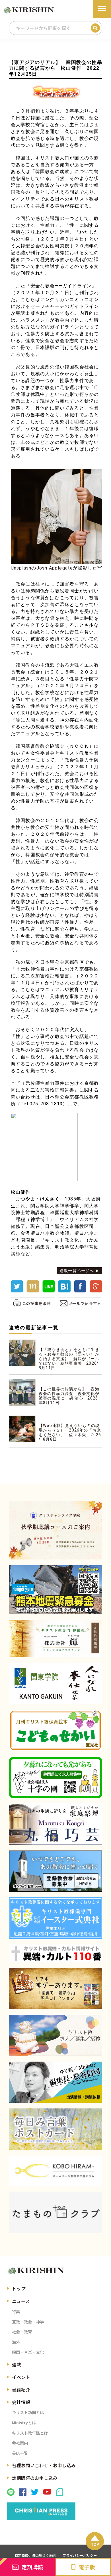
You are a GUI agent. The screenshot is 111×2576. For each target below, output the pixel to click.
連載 (17, 2364)
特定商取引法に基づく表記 (35, 2555)
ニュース (21, 2301)
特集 (16, 2311)
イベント (21, 2377)
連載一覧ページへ (77, 1271)
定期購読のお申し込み (35, 2478)
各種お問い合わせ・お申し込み (44, 2465)
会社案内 (20, 2443)
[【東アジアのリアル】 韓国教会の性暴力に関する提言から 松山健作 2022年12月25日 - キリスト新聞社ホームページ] (64, 1291)
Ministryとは (24, 2422)
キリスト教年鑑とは (30, 2433)
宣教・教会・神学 (28, 2322)
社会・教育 (22, 2332)
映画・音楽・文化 (28, 2352)
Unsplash (21, 568)
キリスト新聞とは (28, 2412)
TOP (95, 2544)
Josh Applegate (55, 568)
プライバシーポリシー (80, 2555)
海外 (16, 2342)
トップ (19, 2288)
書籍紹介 (21, 2389)
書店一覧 (20, 2453)
